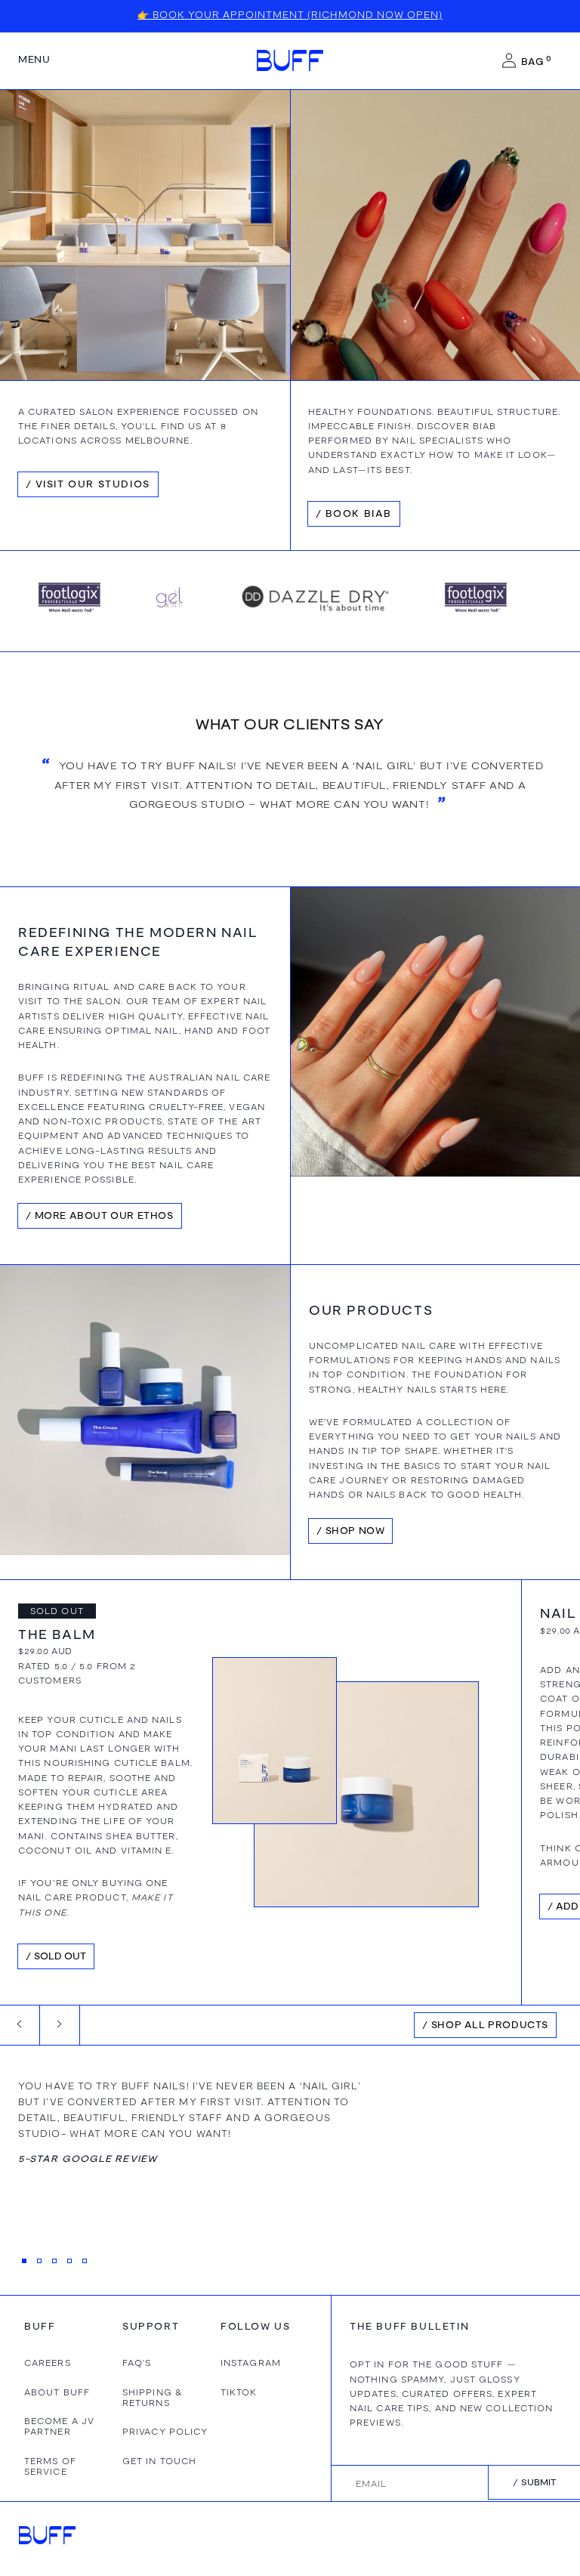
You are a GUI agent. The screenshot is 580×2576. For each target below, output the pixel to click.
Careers (48, 2363)
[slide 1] (24, 2261)
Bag (536, 61)
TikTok (239, 2392)
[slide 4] (69, 2261)
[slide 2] (39, 2261)
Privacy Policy (165, 2432)
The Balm (57, 1635)
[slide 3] (54, 2261)
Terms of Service (50, 2466)
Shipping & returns (153, 2398)
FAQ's (137, 2363)
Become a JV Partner (59, 2426)
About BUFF (57, 2392)
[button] (34, 60)
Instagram (251, 2363)
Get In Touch (159, 2461)
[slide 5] (85, 2261)
